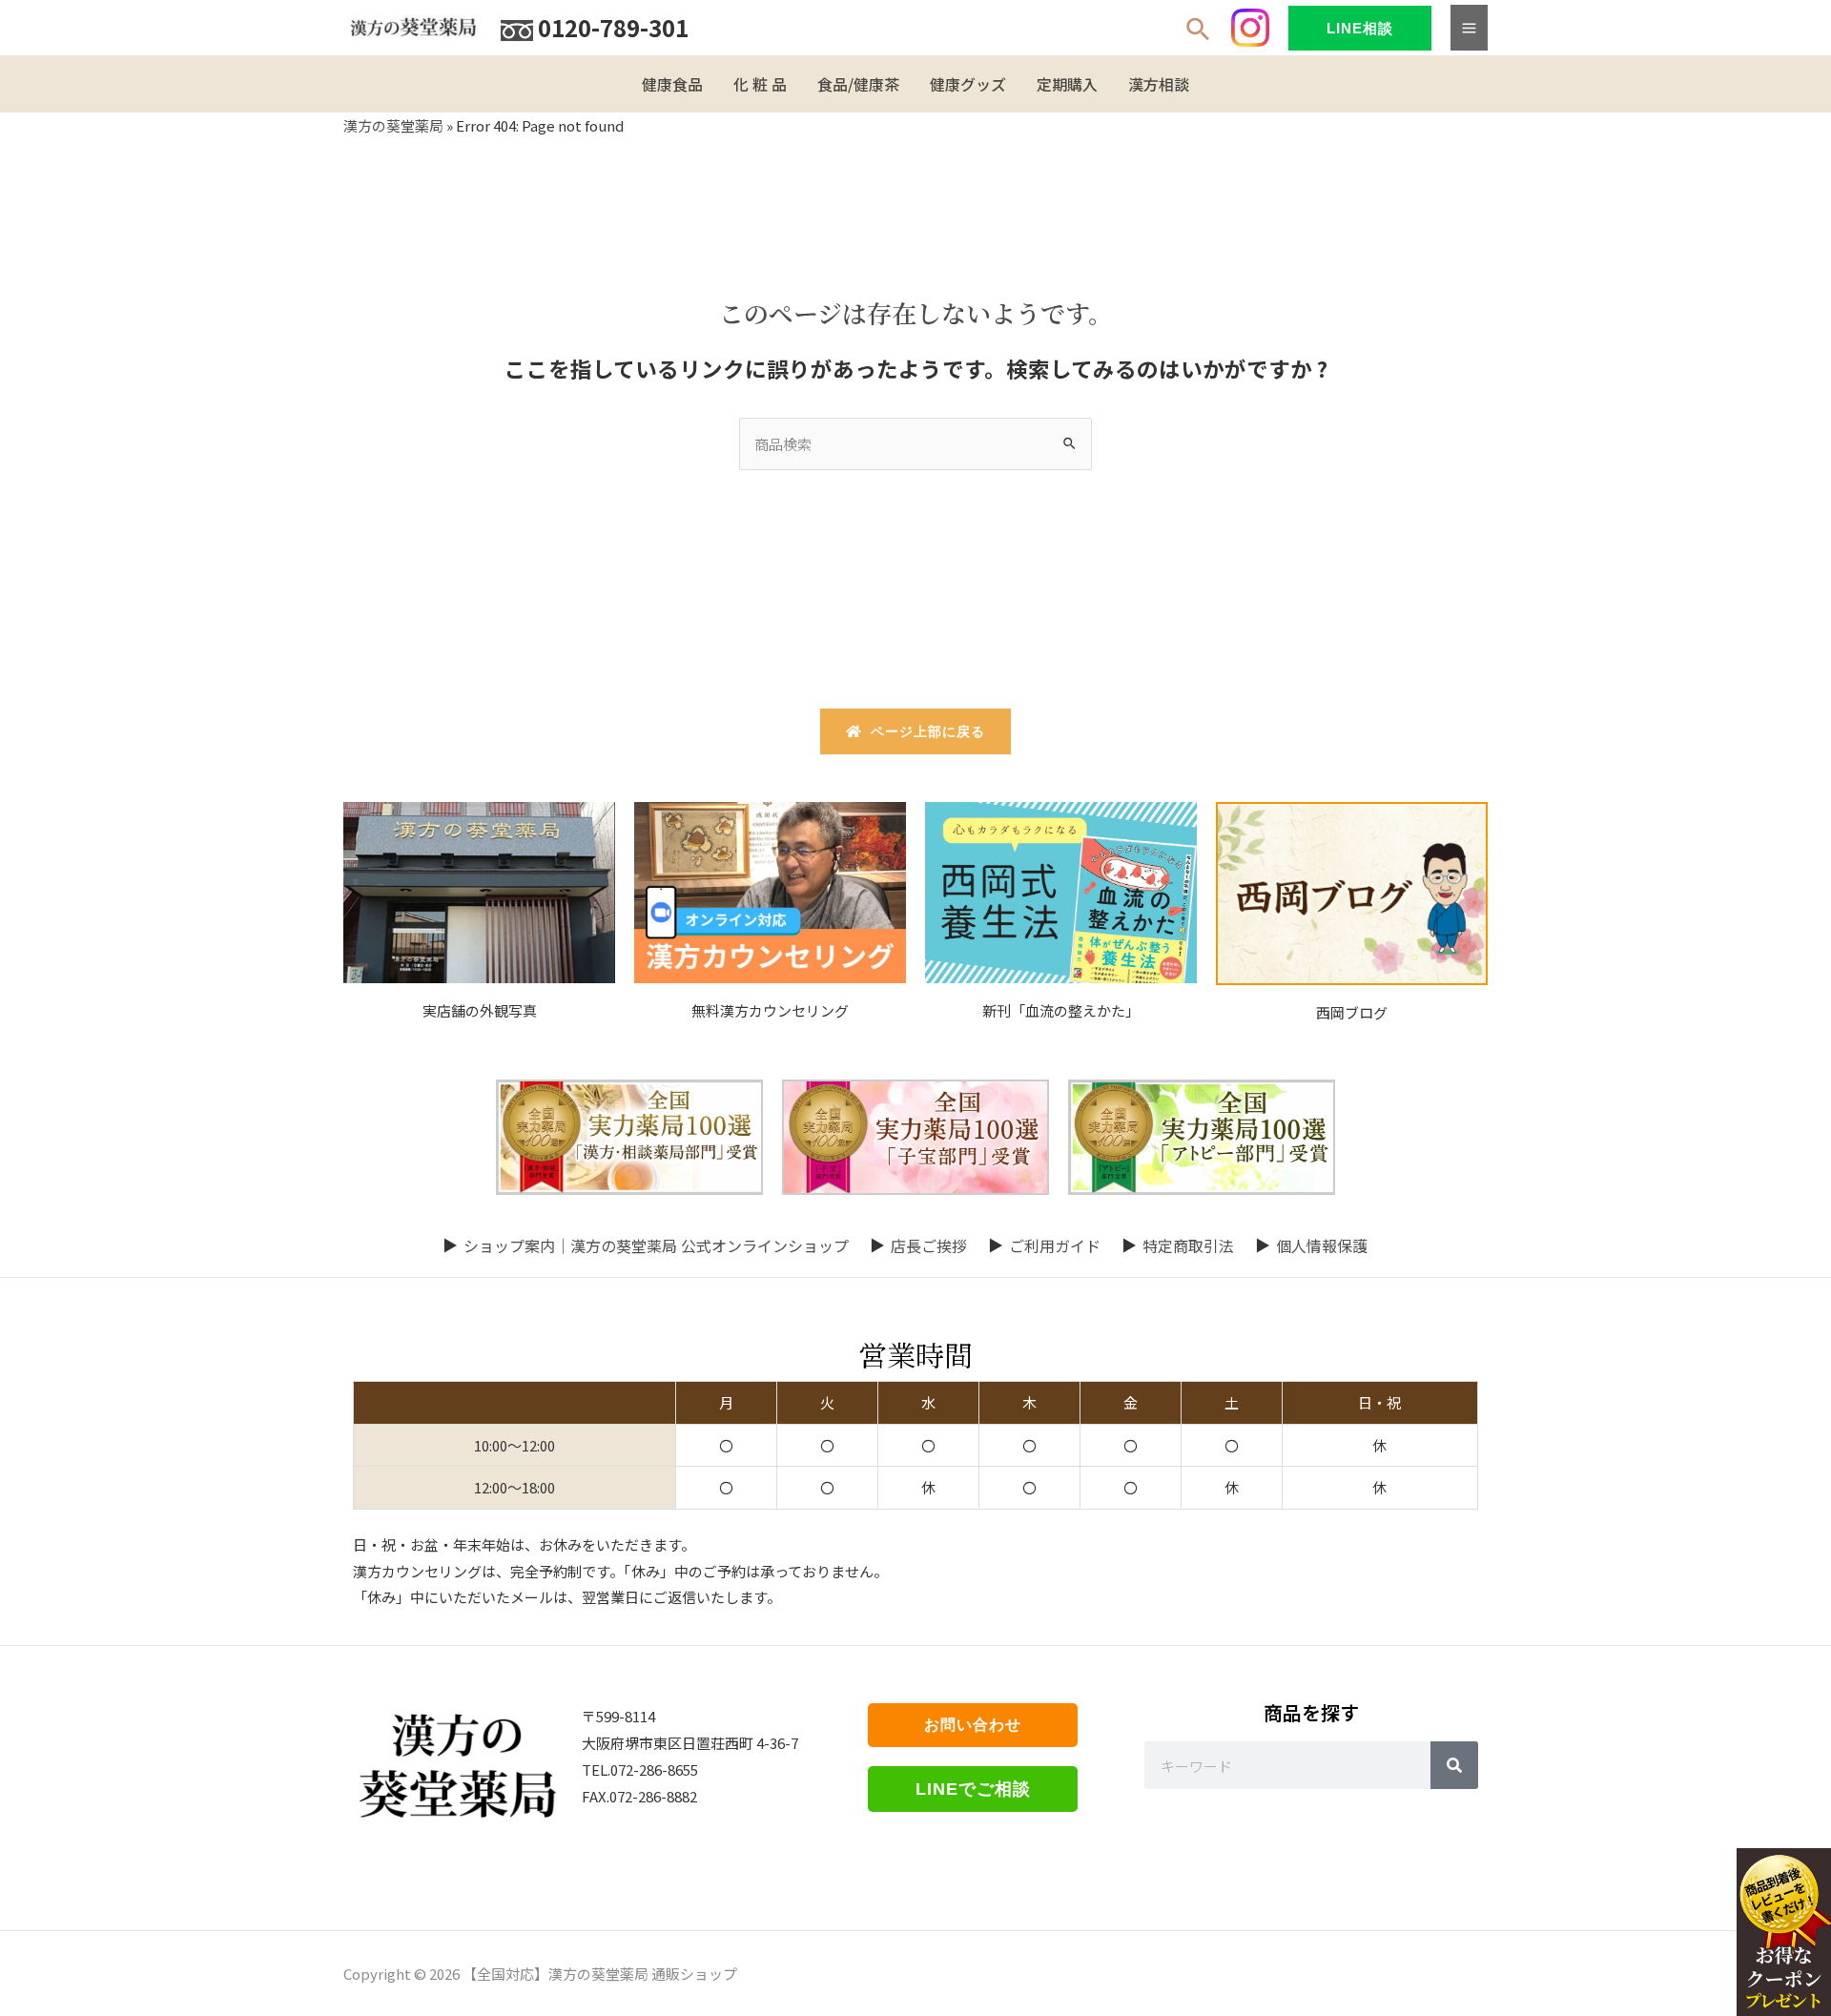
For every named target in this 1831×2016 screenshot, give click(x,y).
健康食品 (672, 84)
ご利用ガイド (1055, 1245)
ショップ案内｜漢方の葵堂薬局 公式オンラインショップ (656, 1245)
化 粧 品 (760, 84)
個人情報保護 (1322, 1245)
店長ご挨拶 (929, 1245)
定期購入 (1067, 84)
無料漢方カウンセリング (770, 1010)
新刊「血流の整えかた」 (1061, 1010)
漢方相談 (1159, 84)
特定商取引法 (1188, 1245)
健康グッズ (968, 84)
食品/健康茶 (858, 84)
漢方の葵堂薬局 (393, 125)
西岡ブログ (1352, 1012)
